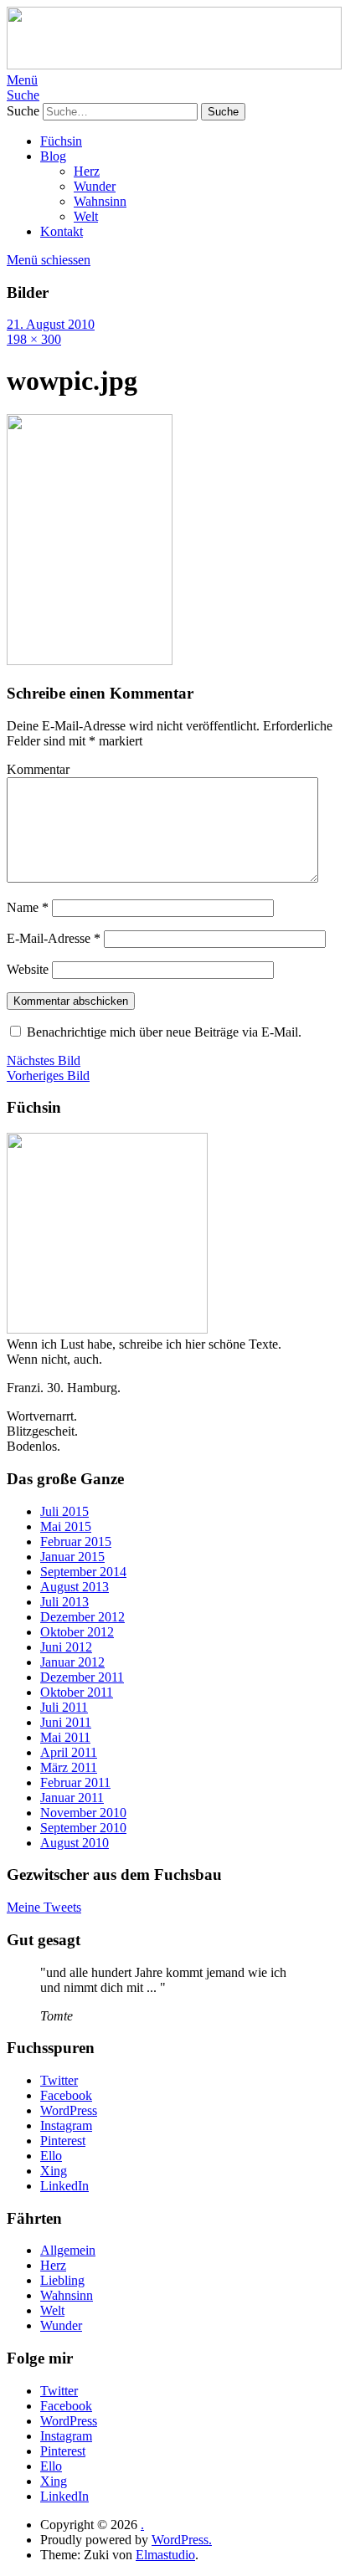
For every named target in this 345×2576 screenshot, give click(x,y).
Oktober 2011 (77, 1692)
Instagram (66, 2125)
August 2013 (75, 1587)
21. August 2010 (51, 324)
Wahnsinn (100, 201)
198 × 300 (34, 339)
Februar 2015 (76, 1542)
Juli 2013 (64, 1602)
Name (28, 907)
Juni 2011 (66, 1722)
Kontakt (62, 231)
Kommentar (38, 769)
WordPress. (182, 2540)
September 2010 (83, 1828)
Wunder (95, 186)
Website (28, 969)
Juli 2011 (64, 1707)
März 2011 (69, 1767)
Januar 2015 (72, 1557)
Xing (54, 2171)
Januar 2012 (72, 1662)
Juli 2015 (64, 1511)
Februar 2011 (75, 1782)
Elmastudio (165, 2555)
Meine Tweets (44, 1907)
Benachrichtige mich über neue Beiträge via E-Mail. (164, 1032)
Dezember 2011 (82, 1677)
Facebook (66, 2095)
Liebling (62, 2280)
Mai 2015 (66, 1526)
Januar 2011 (72, 1798)
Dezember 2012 (82, 1617)
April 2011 (69, 1752)
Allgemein (68, 2250)
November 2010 (83, 1813)
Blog (53, 156)
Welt (86, 216)
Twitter (59, 2080)
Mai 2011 (65, 1737)
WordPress (69, 2110)
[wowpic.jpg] (90, 661)
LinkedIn (64, 2186)
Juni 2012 (66, 1647)
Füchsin (61, 141)
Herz (87, 171)
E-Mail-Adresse (54, 938)
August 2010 (75, 1843)
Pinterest (63, 2141)
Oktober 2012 (77, 1632)
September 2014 (83, 1572)
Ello (51, 2156)
